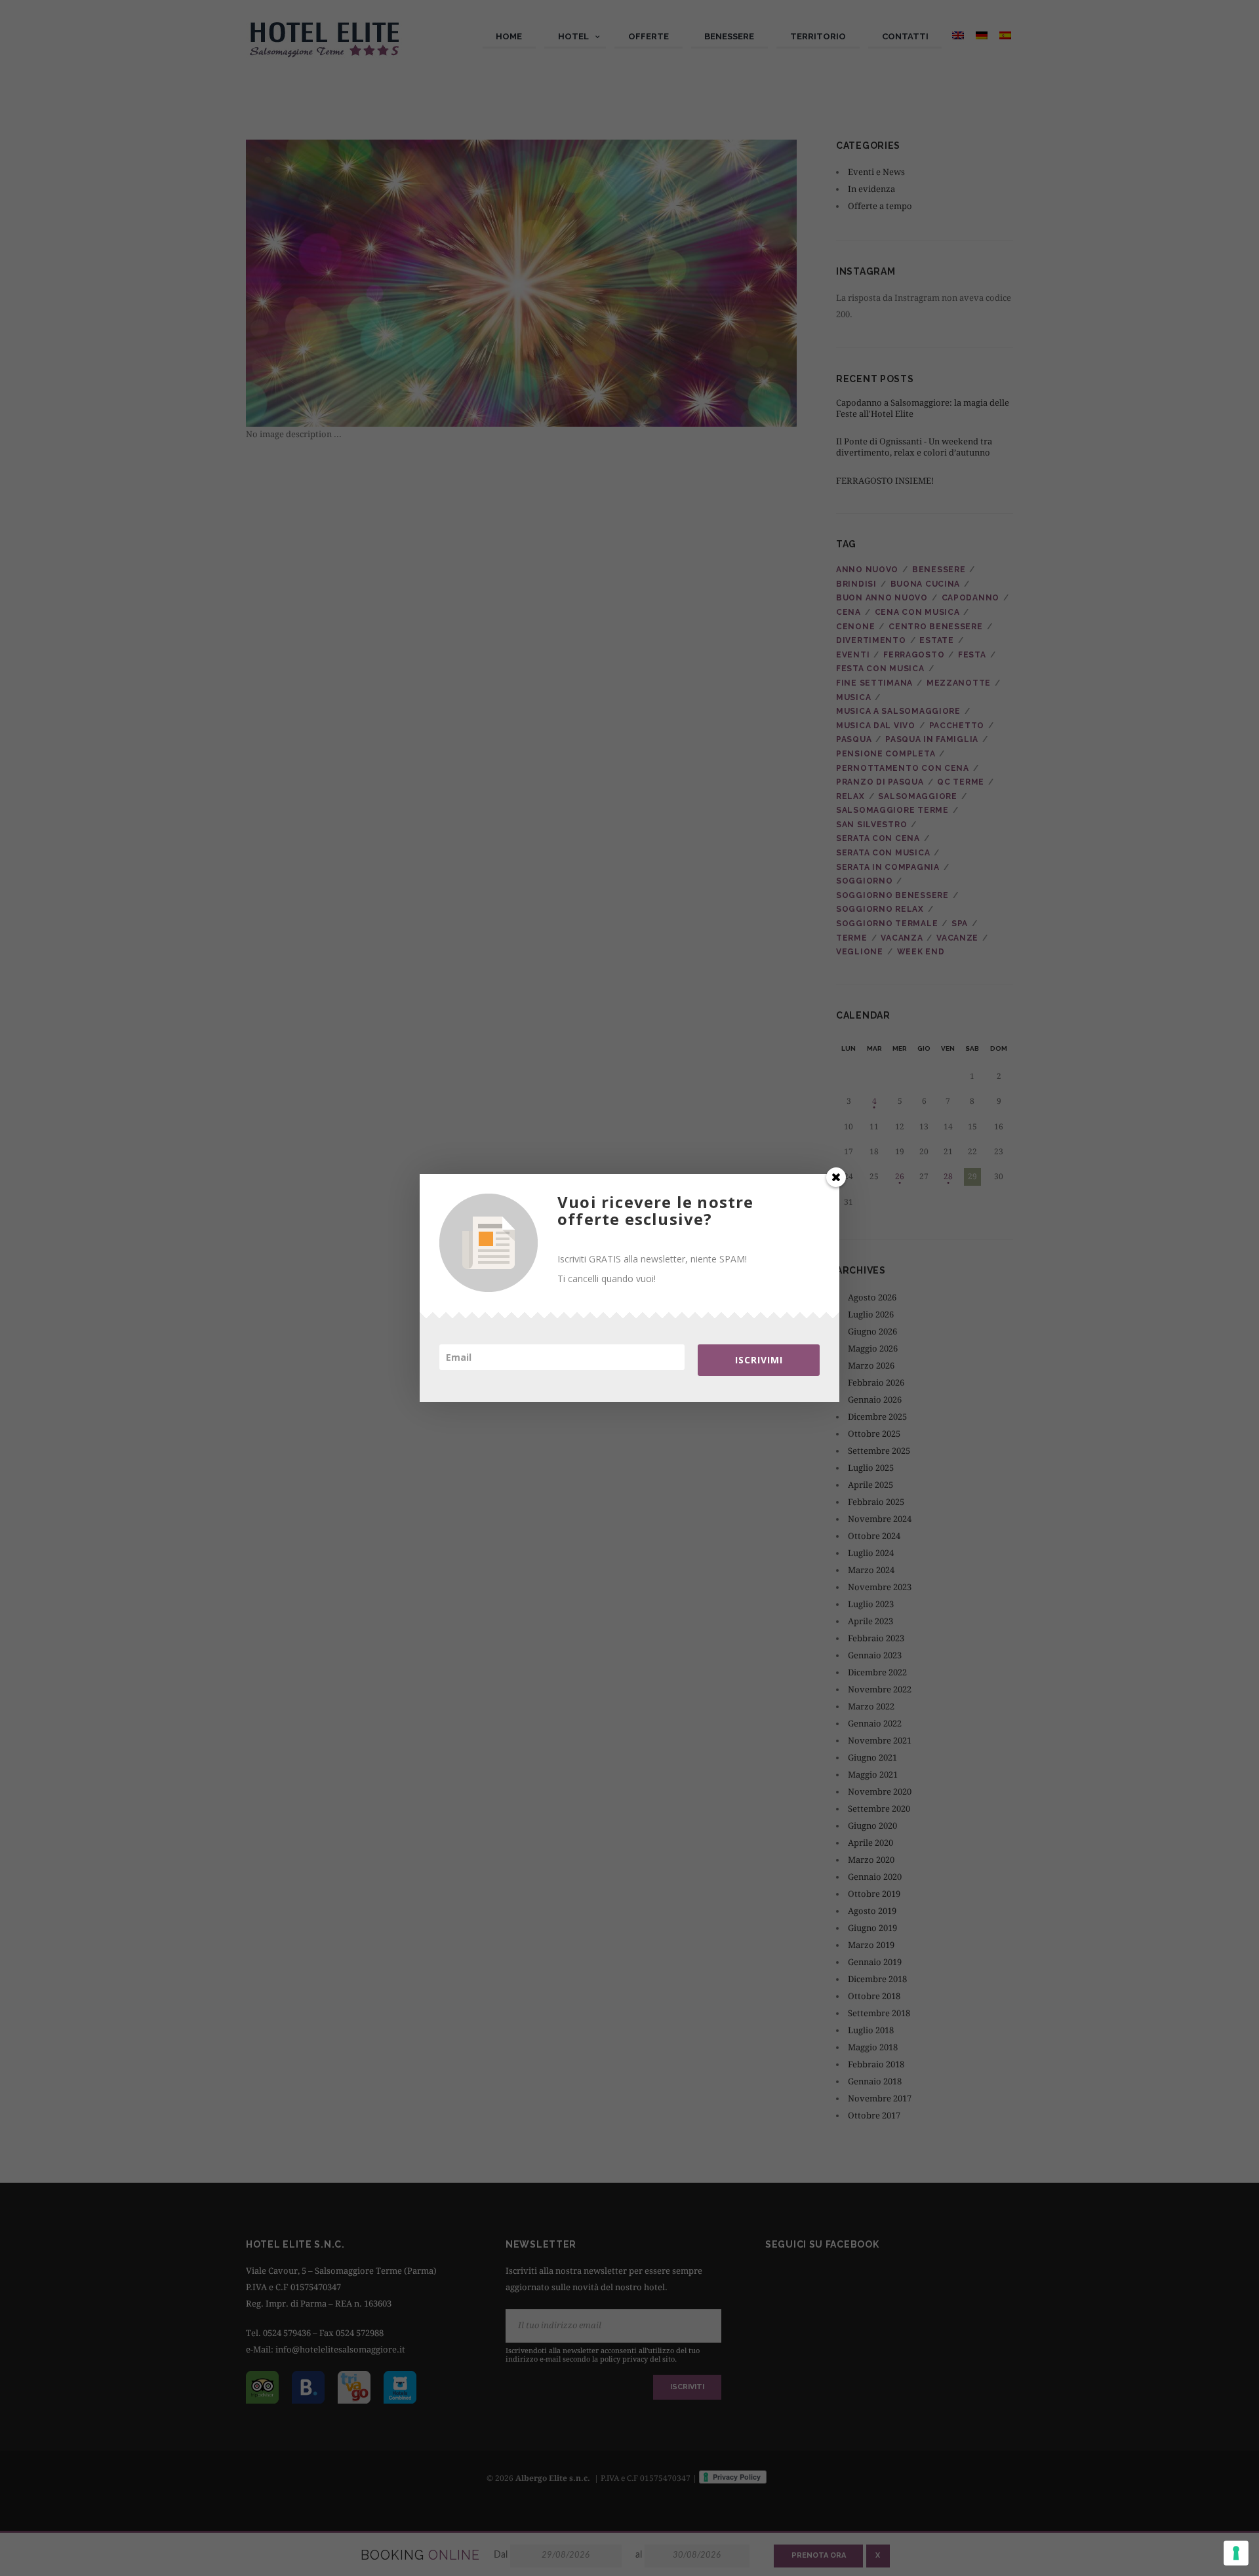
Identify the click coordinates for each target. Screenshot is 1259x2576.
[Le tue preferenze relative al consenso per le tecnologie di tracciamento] (1236, 2553)
